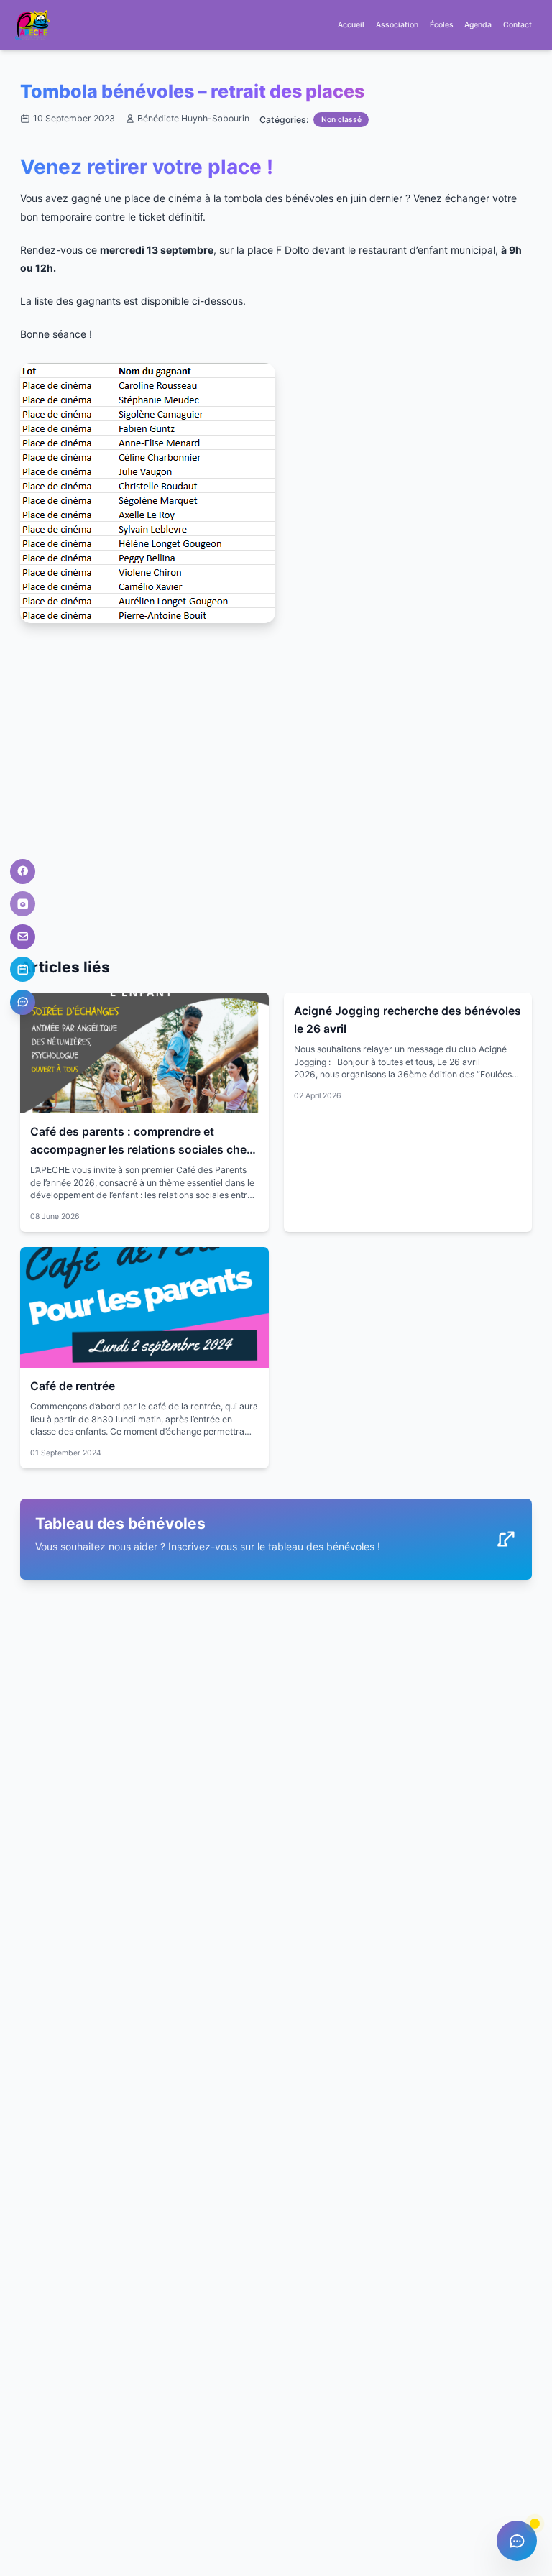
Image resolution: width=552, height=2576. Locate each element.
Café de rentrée (73, 1386)
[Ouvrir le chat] (517, 2541)
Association (397, 25)
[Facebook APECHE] (23, 871)
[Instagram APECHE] (23, 904)
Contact (517, 25)
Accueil (351, 25)
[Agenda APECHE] (23, 969)
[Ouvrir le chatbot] (23, 1002)
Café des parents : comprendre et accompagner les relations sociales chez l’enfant (142, 1149)
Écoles (442, 25)
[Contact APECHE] (23, 937)
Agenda (478, 25)
